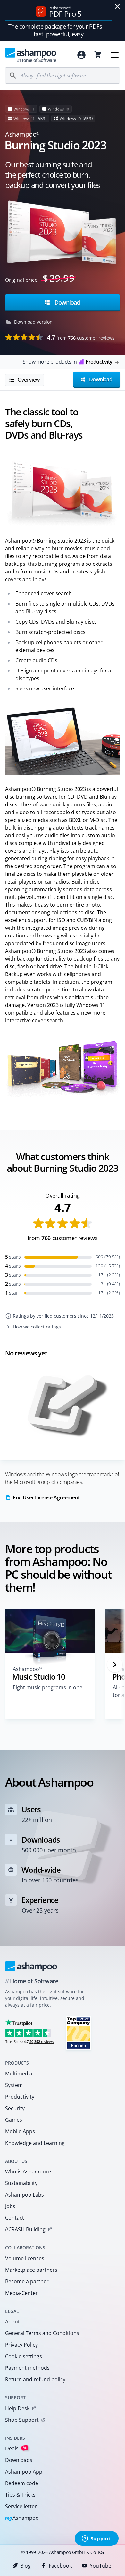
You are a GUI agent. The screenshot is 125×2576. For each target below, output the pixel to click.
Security (15, 2108)
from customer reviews (81, 337)
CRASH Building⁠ (25, 2229)
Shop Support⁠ (22, 2420)
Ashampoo (22, 2518)
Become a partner (27, 2281)
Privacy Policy (21, 2345)
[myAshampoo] (81, 55)
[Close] (117, 6)
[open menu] (115, 55)
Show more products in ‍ (67, 362)
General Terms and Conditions (42, 2333)
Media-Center (21, 2293)
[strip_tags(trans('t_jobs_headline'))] (79, 2033)
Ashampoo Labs (25, 2195)
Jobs (10, 2206)
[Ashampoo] (31, 1966)
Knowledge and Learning (35, 2143)
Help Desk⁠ (17, 2408)
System (14, 2085)
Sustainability (21, 2183)
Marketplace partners (31, 2270)
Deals (16, 2448)
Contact (15, 2218)
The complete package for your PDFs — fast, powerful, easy (59, 30)
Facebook (60, 2566)
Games (14, 2120)
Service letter (21, 2506)
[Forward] (115, 1665)
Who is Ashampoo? (28, 2172)
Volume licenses (25, 2258)
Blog (25, 2566)
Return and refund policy (35, 2379)
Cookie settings (24, 2356)
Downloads (19, 2460)
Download (66, 302)
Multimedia (19, 2074)
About (13, 2322)
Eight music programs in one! (48, 1687)
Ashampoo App (24, 2472)
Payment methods (27, 2368)
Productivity (20, 2097)
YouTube (100, 2566)
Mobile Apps (20, 2131)
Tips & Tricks (20, 2495)
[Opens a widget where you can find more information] (96, 2539)
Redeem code (22, 2483)
